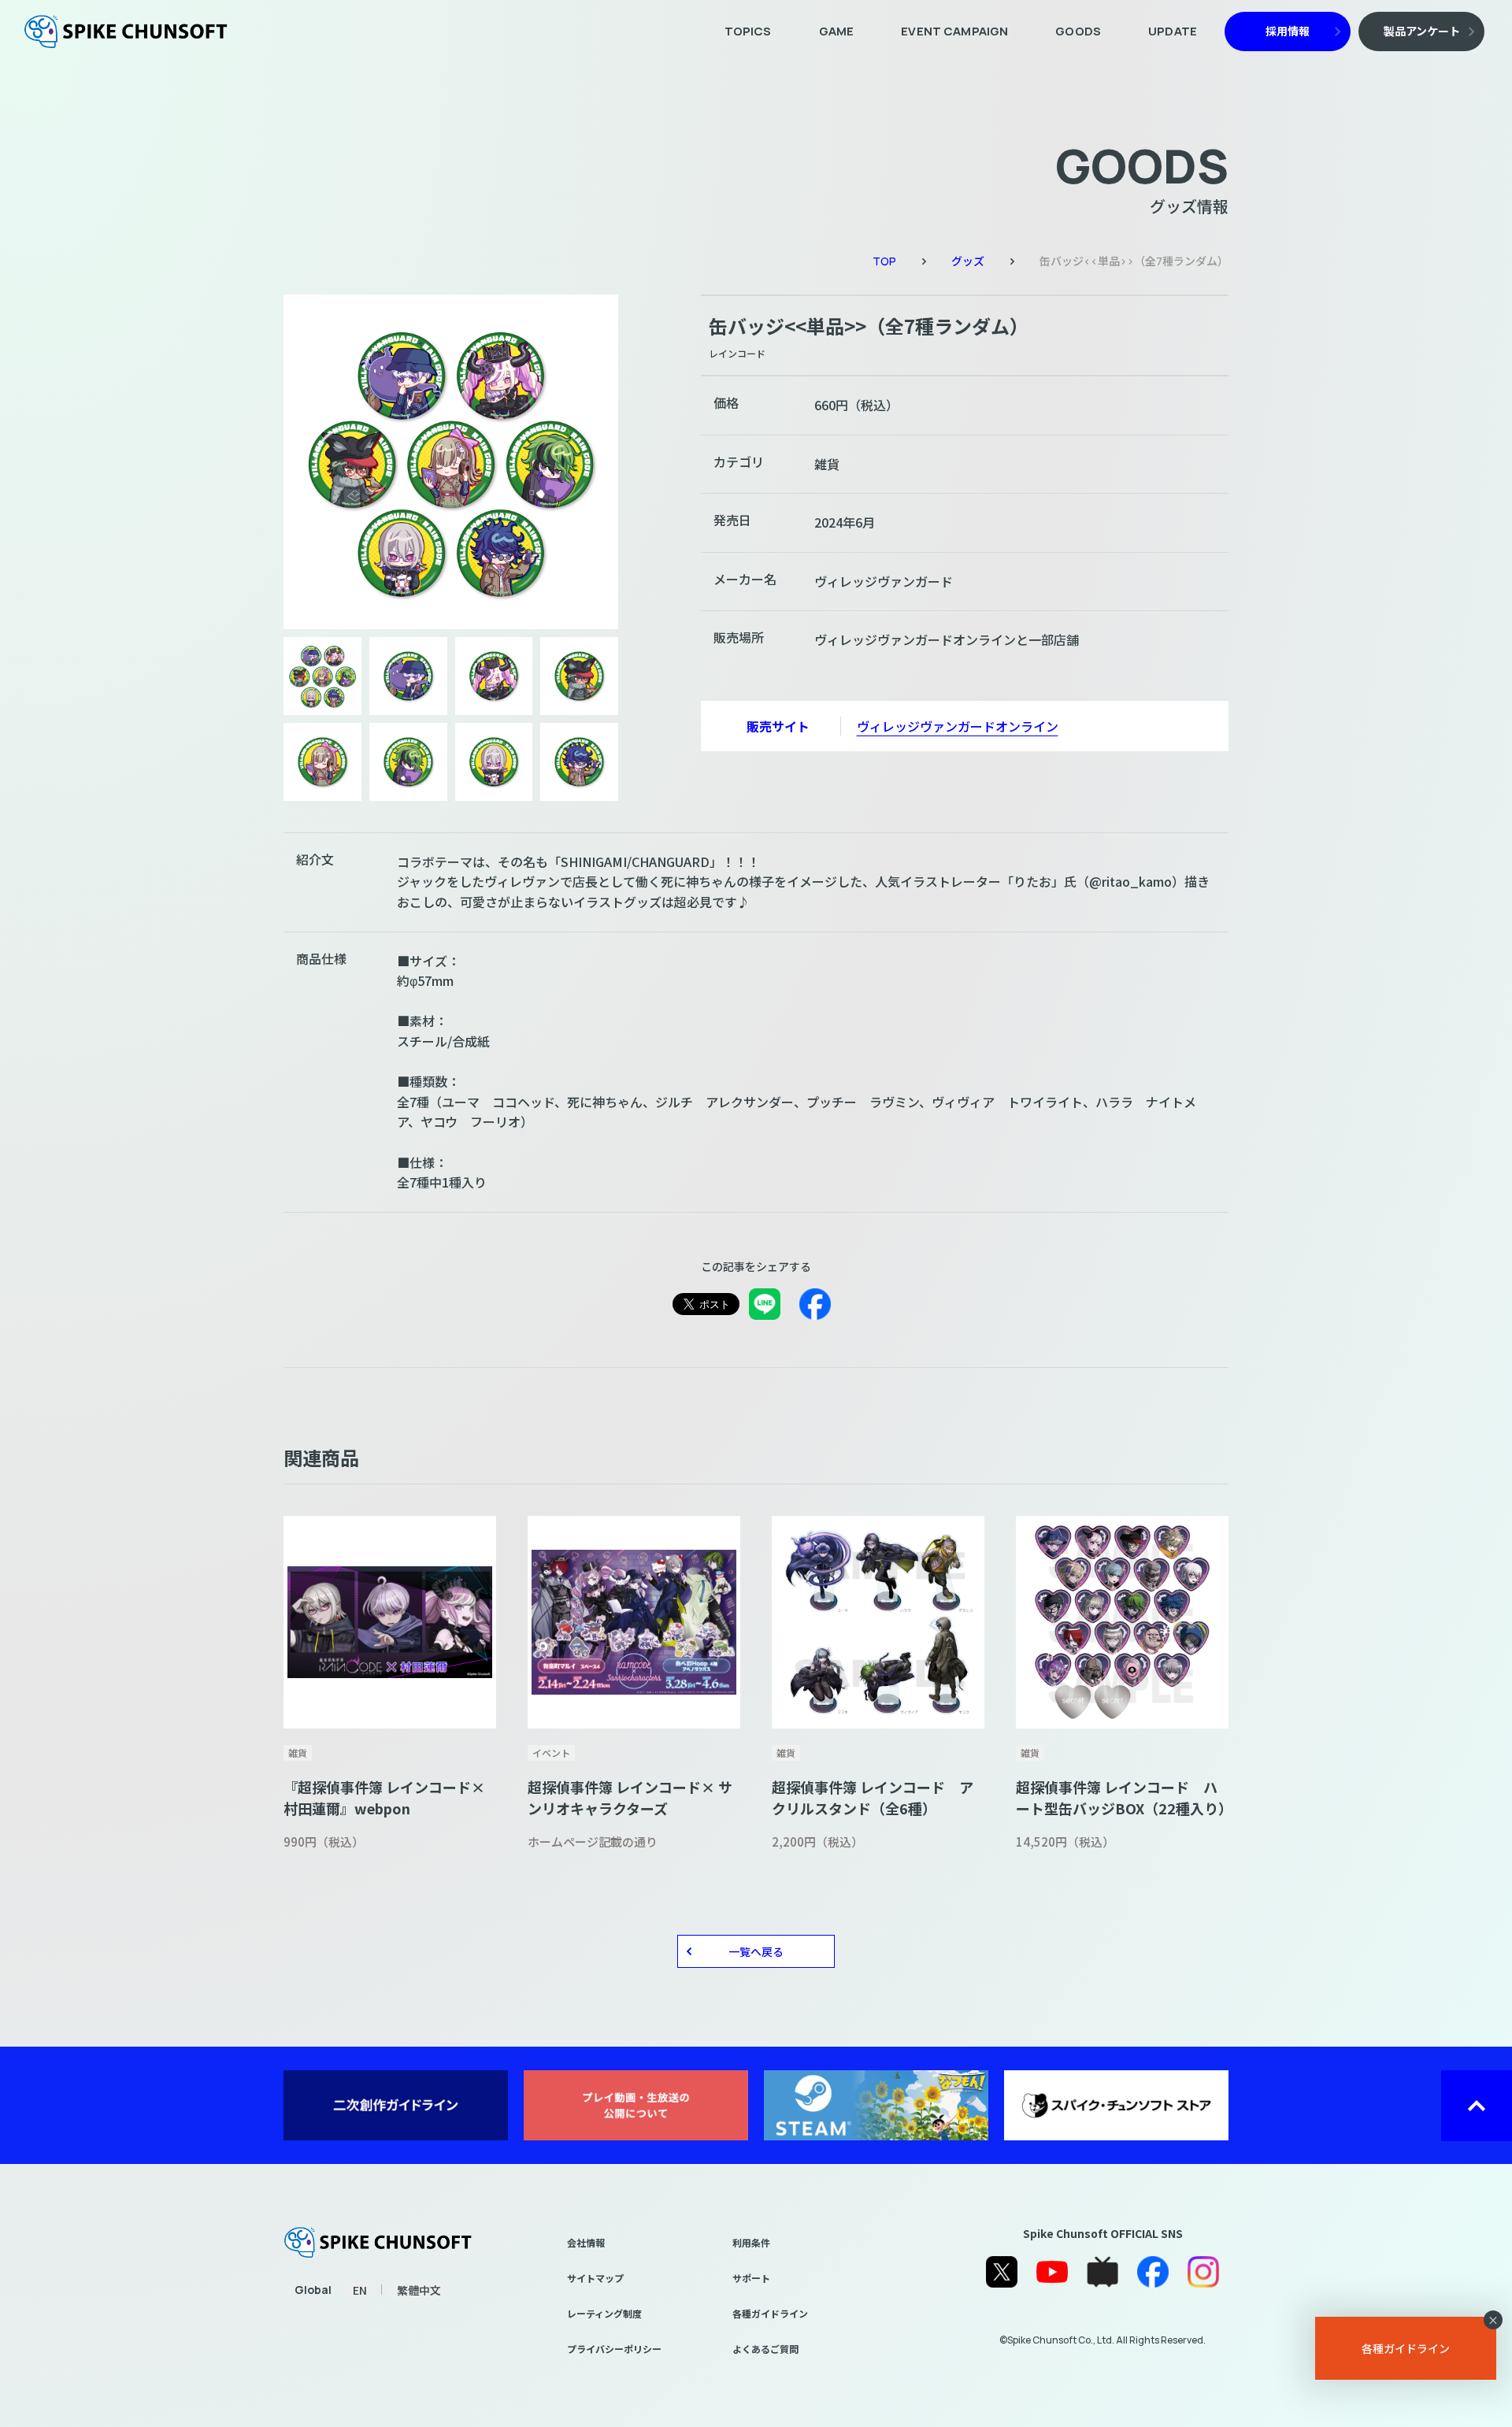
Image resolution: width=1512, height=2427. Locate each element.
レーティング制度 (604, 2313)
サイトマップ (595, 2278)
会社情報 (586, 2242)
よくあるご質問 (765, 2349)
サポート (751, 2278)
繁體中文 (419, 2290)
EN (360, 2290)
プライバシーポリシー (614, 2349)
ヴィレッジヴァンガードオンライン (958, 726)
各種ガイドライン (770, 2313)
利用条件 (751, 2242)
